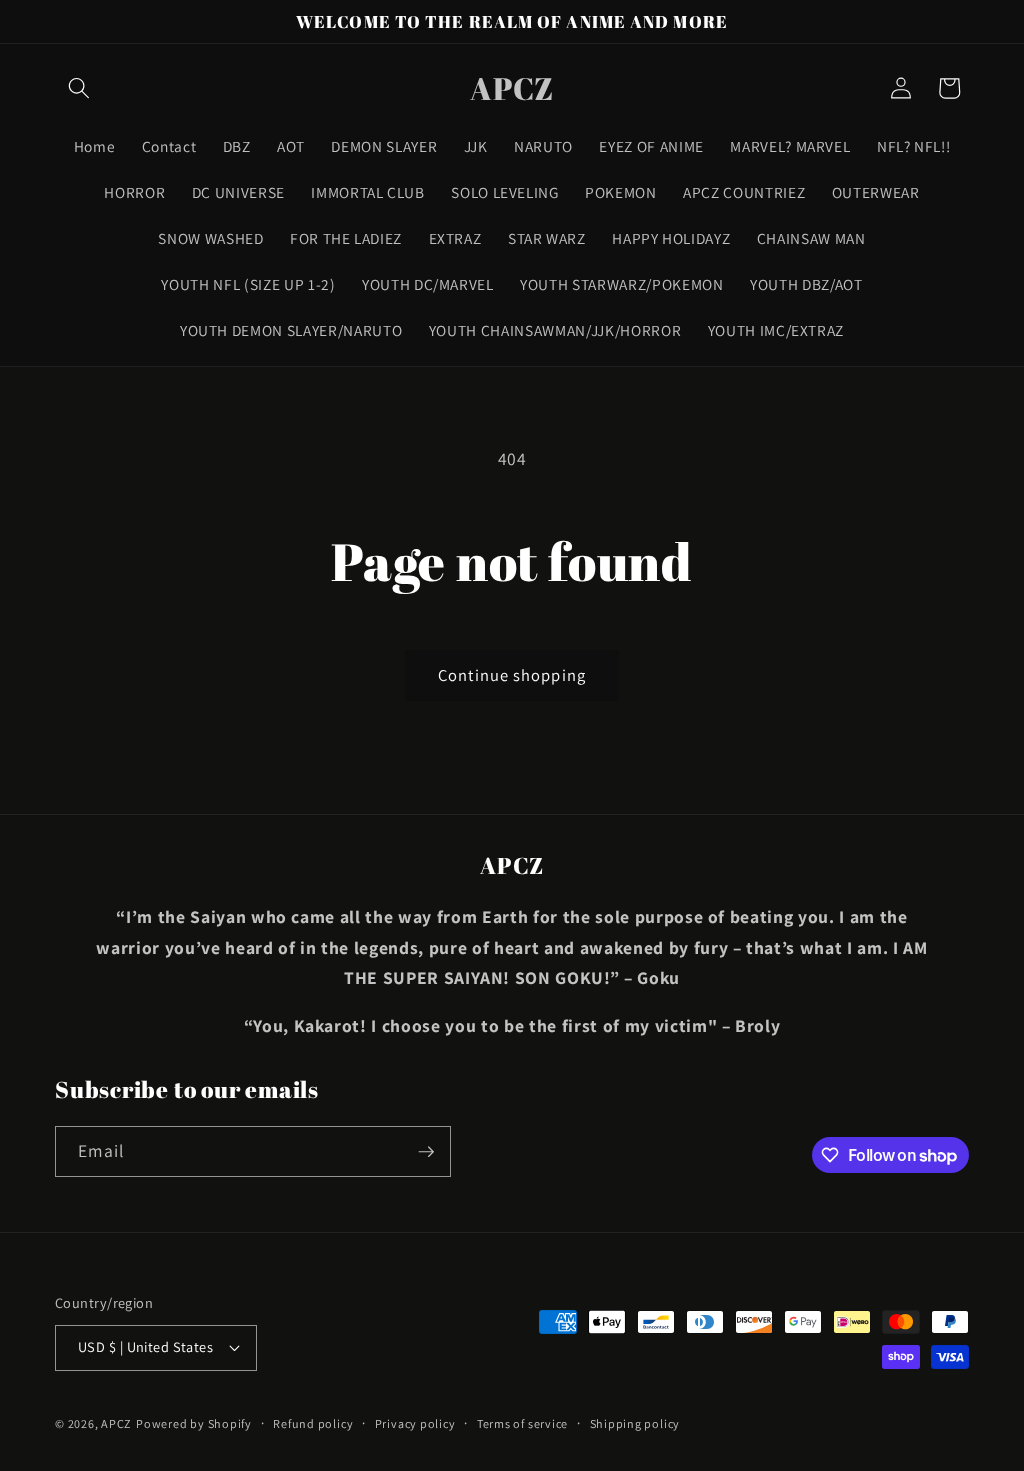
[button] (79, 88)
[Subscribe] (426, 1152)
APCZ (116, 1423)
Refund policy (313, 1423)
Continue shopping (512, 675)
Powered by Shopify (194, 1423)
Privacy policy (415, 1423)
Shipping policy (635, 1423)
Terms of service (522, 1423)
